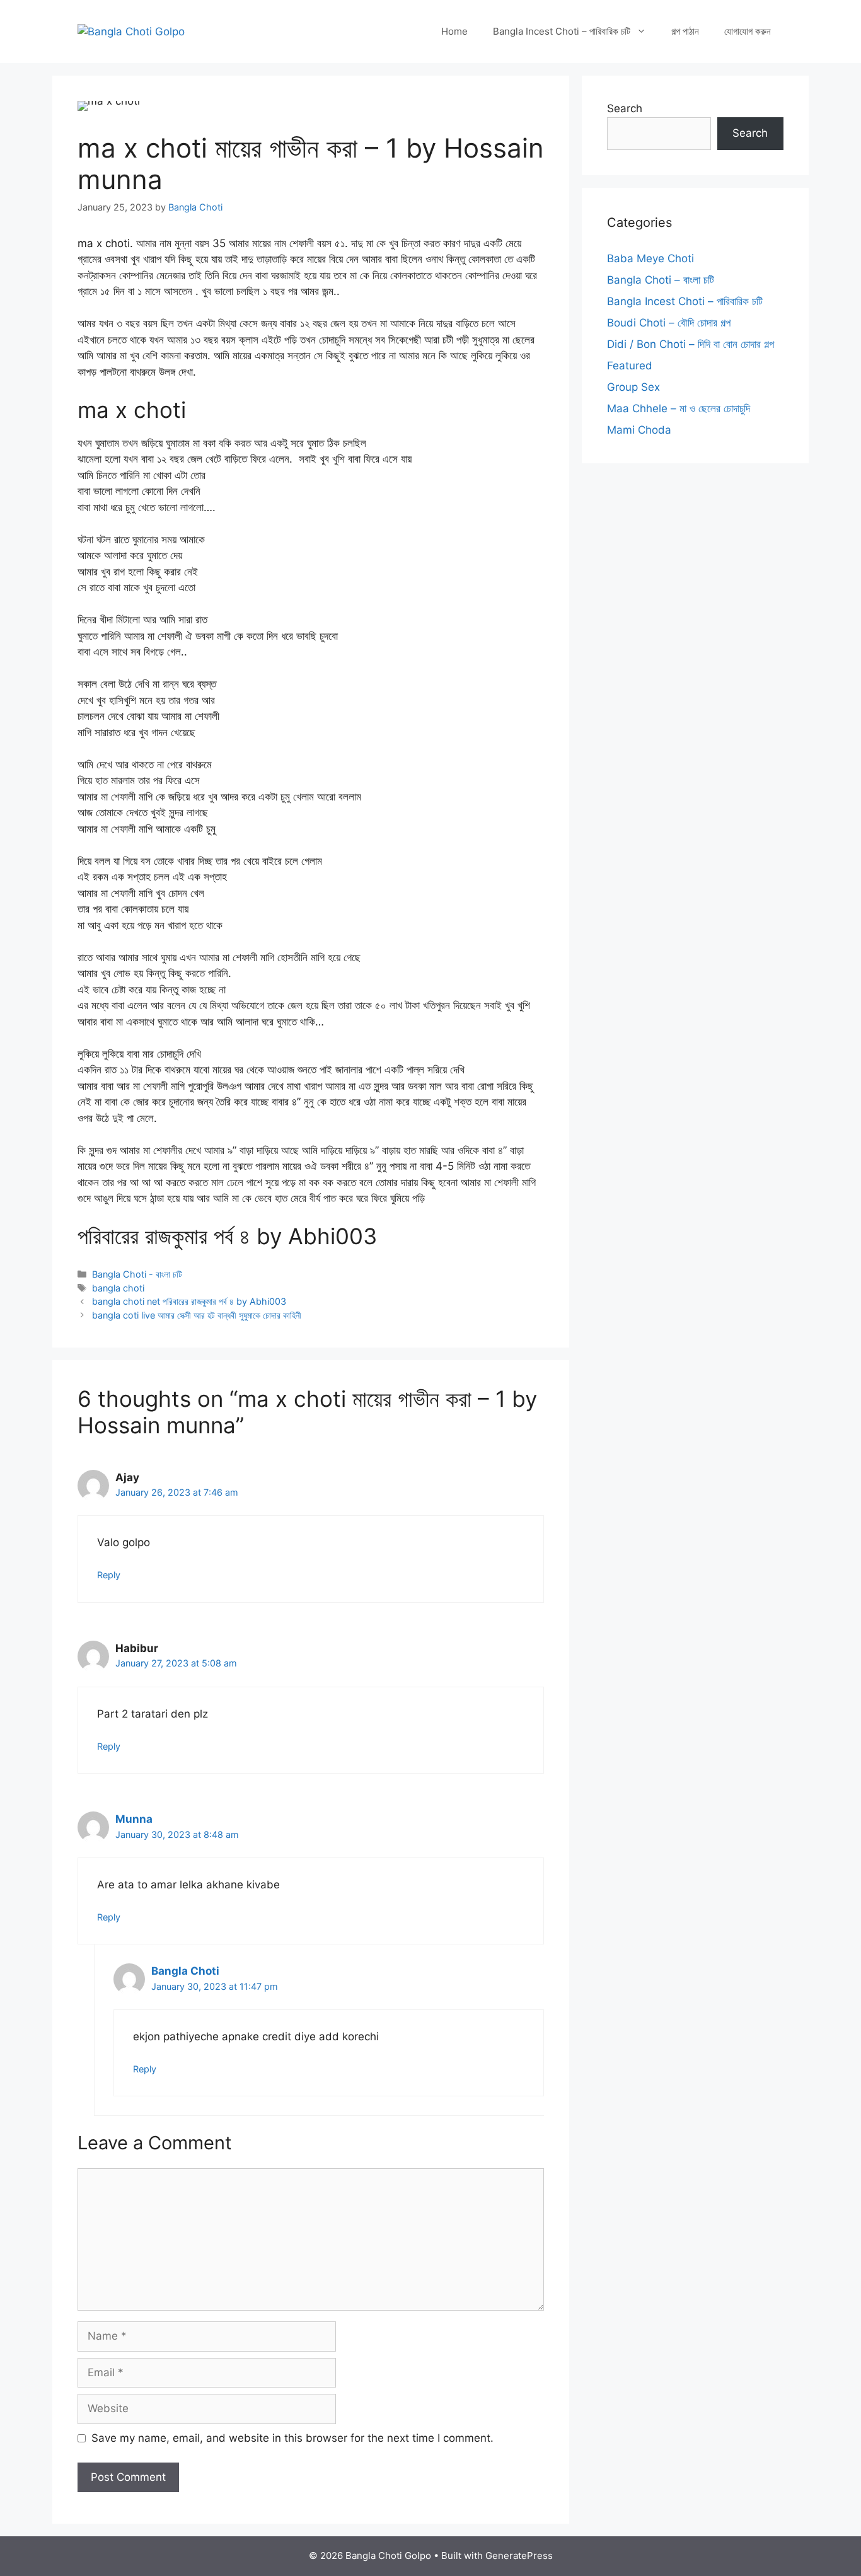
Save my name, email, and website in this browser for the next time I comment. (292, 2438)
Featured (630, 366)
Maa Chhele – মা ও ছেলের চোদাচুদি (679, 408)
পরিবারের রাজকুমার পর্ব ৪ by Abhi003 (227, 1236)
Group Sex (633, 387)
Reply (109, 1575)
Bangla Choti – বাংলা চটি (661, 280)
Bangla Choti (185, 1971)
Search (625, 108)
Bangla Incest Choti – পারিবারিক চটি (562, 31)
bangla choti (118, 1288)
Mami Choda (639, 430)
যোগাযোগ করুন (748, 31)
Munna (134, 1819)
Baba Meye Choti (650, 258)
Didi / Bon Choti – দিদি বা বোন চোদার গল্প (691, 344)
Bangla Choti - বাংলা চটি (137, 1274)
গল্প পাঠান (685, 31)
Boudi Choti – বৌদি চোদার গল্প (669, 323)
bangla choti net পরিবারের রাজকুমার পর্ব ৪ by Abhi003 (189, 1301)
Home (454, 31)
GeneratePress (519, 2556)
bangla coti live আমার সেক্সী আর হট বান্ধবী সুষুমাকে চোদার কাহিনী (197, 1315)
